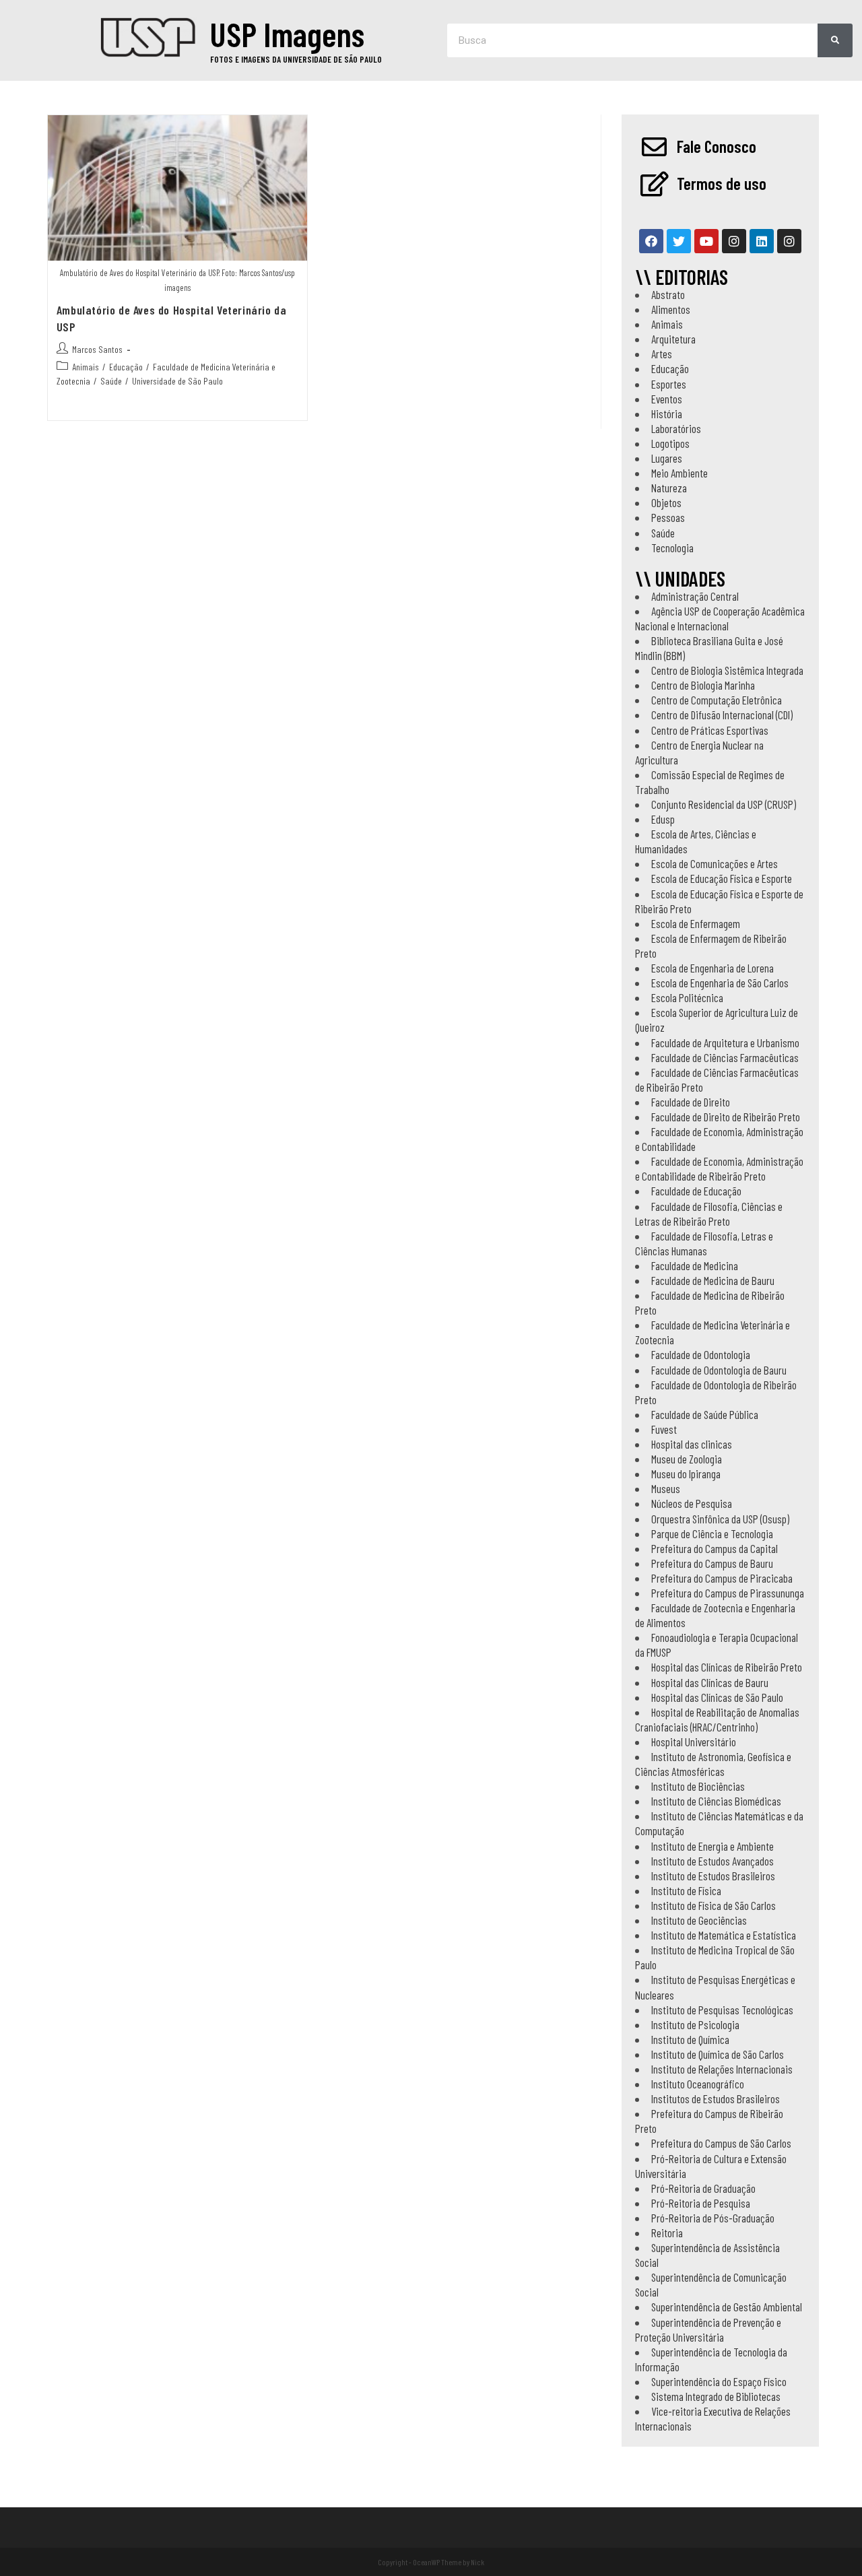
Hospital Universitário (694, 1742)
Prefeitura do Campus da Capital (715, 1548)
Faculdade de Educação (696, 1191)
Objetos (666, 502)
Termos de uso (722, 183)
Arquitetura (673, 339)
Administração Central (695, 596)
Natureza (669, 488)
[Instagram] (734, 241)
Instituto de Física (686, 1890)
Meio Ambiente (679, 473)
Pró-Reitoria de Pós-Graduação (713, 2218)
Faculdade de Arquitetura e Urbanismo (725, 1043)
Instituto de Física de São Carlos (714, 1905)
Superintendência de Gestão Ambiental (727, 2307)
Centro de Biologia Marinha (703, 685)
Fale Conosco (717, 146)
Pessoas (668, 517)
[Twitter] (679, 241)
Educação (126, 367)
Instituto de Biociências (698, 1786)
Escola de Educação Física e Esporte (722, 878)
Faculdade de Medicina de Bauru (713, 1280)
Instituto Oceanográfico (698, 2084)
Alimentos (671, 309)
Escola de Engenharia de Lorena (712, 968)
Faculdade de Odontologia (701, 1354)
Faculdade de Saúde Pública (705, 1414)
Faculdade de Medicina (695, 1265)
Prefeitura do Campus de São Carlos (721, 2143)
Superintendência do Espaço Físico (719, 2381)
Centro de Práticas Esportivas (710, 730)
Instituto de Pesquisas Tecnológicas (722, 2010)
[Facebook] (651, 241)
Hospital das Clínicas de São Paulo (717, 1697)
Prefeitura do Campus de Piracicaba (722, 1578)
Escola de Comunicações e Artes (715, 863)
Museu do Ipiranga (686, 1474)
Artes (662, 354)
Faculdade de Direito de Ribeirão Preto (726, 1117)
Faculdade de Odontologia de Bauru (719, 1370)
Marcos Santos (97, 349)
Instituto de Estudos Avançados (712, 1861)
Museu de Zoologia (687, 1459)
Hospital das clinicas (692, 1444)
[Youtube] (706, 241)
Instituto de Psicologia (695, 2024)
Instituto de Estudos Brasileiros (713, 1876)
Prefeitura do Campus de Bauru (712, 1563)
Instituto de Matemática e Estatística (724, 1935)
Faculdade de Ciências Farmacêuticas (725, 1057)
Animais (86, 367)
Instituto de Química (690, 2039)
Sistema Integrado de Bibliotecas (716, 2396)
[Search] (835, 40)
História (667, 414)
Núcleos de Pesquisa (692, 1503)
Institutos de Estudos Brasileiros (716, 2099)
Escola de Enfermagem (696, 923)
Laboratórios (676, 428)
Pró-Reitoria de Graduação (703, 2188)
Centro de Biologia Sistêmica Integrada (727, 670)
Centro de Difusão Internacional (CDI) (722, 715)
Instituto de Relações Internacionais (722, 2069)
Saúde (111, 381)
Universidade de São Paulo (177, 381)
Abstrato (668, 294)
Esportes (669, 384)
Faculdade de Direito (691, 1102)
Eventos (667, 399)
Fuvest (664, 1429)
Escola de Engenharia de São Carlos (720, 983)
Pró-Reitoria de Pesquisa (701, 2203)
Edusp (663, 819)
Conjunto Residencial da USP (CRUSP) (724, 804)
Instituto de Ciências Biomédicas (716, 1801)
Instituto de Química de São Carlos (718, 2054)
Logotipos (670, 443)
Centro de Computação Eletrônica (717, 700)
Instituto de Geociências (699, 1920)
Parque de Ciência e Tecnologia (712, 1533)
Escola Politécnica (687, 997)
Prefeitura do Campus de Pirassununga (728, 1593)
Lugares (667, 458)
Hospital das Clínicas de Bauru (710, 1682)
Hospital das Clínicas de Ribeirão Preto (727, 1667)
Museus (666, 1488)
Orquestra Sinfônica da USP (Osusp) (720, 1519)
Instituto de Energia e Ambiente (712, 1846)
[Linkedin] (762, 241)
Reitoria (667, 2233)
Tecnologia (672, 548)
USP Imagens (287, 34)
